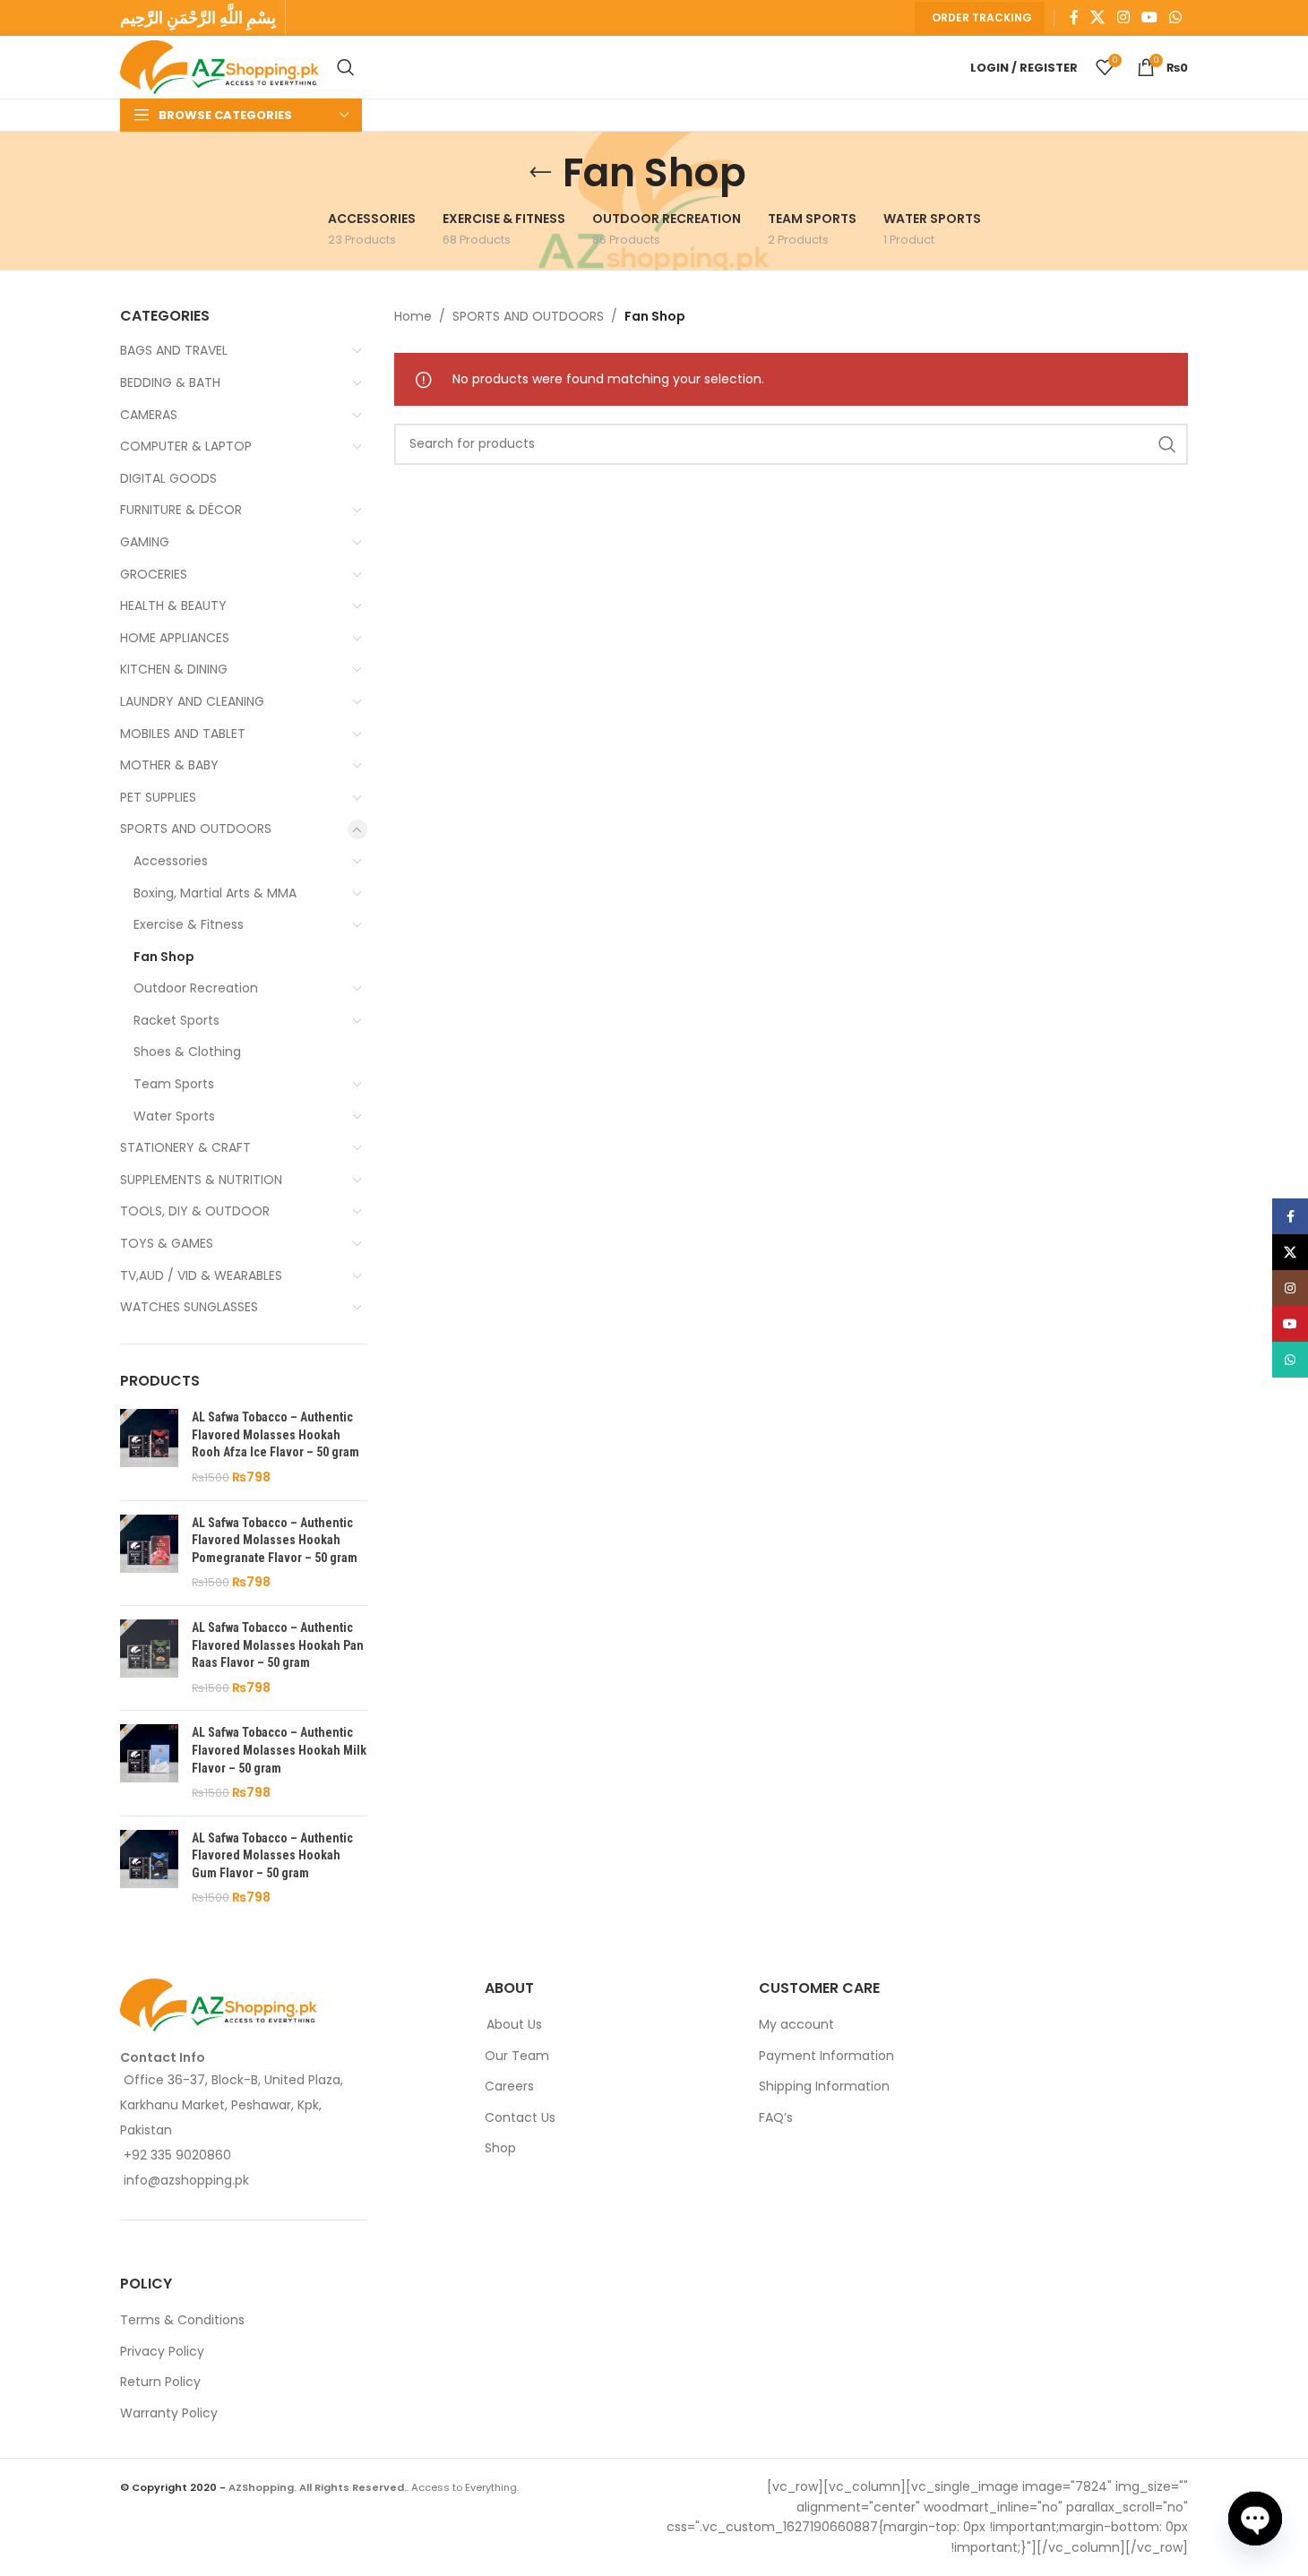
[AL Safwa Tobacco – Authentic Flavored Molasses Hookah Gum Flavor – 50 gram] (149, 1868)
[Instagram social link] (1123, 17)
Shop (500, 2149)
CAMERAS (149, 415)
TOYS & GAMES (167, 1243)
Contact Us (520, 2118)
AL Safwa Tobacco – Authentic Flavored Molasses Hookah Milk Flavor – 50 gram (279, 1750)
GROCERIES (154, 574)
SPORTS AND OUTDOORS (196, 829)
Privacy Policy (162, 2352)
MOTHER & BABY (169, 765)
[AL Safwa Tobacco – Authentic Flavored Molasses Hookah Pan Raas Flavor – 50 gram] (149, 1658)
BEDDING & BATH (170, 382)
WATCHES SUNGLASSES (189, 1307)
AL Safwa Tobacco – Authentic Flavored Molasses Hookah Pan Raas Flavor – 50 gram (278, 1645)
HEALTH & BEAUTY (173, 605)
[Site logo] (219, 66)
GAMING (145, 542)
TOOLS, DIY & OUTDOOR (195, 1211)
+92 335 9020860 (177, 2155)
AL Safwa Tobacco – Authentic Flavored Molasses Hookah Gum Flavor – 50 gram (272, 1855)
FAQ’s (776, 2118)
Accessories (171, 861)
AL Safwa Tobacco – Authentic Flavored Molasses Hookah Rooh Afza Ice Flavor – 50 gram (275, 1434)
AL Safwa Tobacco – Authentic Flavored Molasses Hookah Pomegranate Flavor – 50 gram (275, 1540)
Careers (509, 2087)
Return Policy (160, 2383)
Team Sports (174, 1084)
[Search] (346, 67)
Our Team (517, 2056)
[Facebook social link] (1074, 17)
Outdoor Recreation (196, 988)
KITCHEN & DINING (174, 669)
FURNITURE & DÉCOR (181, 510)
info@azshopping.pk (186, 2180)
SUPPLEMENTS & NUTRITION (201, 1180)
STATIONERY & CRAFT (185, 1147)
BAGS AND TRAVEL (174, 350)
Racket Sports (176, 1020)
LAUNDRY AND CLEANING (192, 701)
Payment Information (826, 2056)
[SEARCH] (1167, 444)
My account (796, 2025)
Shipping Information (824, 2087)
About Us (514, 2025)
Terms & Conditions (182, 2321)
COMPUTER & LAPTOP (186, 446)
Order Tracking (982, 17)
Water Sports (174, 1116)
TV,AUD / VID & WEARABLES (201, 1275)
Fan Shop (164, 957)
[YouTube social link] (1149, 17)
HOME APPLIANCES (175, 638)
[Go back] (540, 173)
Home (413, 316)
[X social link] (1098, 17)
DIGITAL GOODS (168, 478)
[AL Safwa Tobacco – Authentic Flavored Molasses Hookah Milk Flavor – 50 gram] (149, 1763)
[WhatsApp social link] (1176, 17)
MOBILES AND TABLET (183, 734)
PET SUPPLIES (158, 797)
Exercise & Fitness (189, 924)
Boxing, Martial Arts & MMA (215, 893)
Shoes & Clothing (187, 1052)
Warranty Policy (169, 2413)
